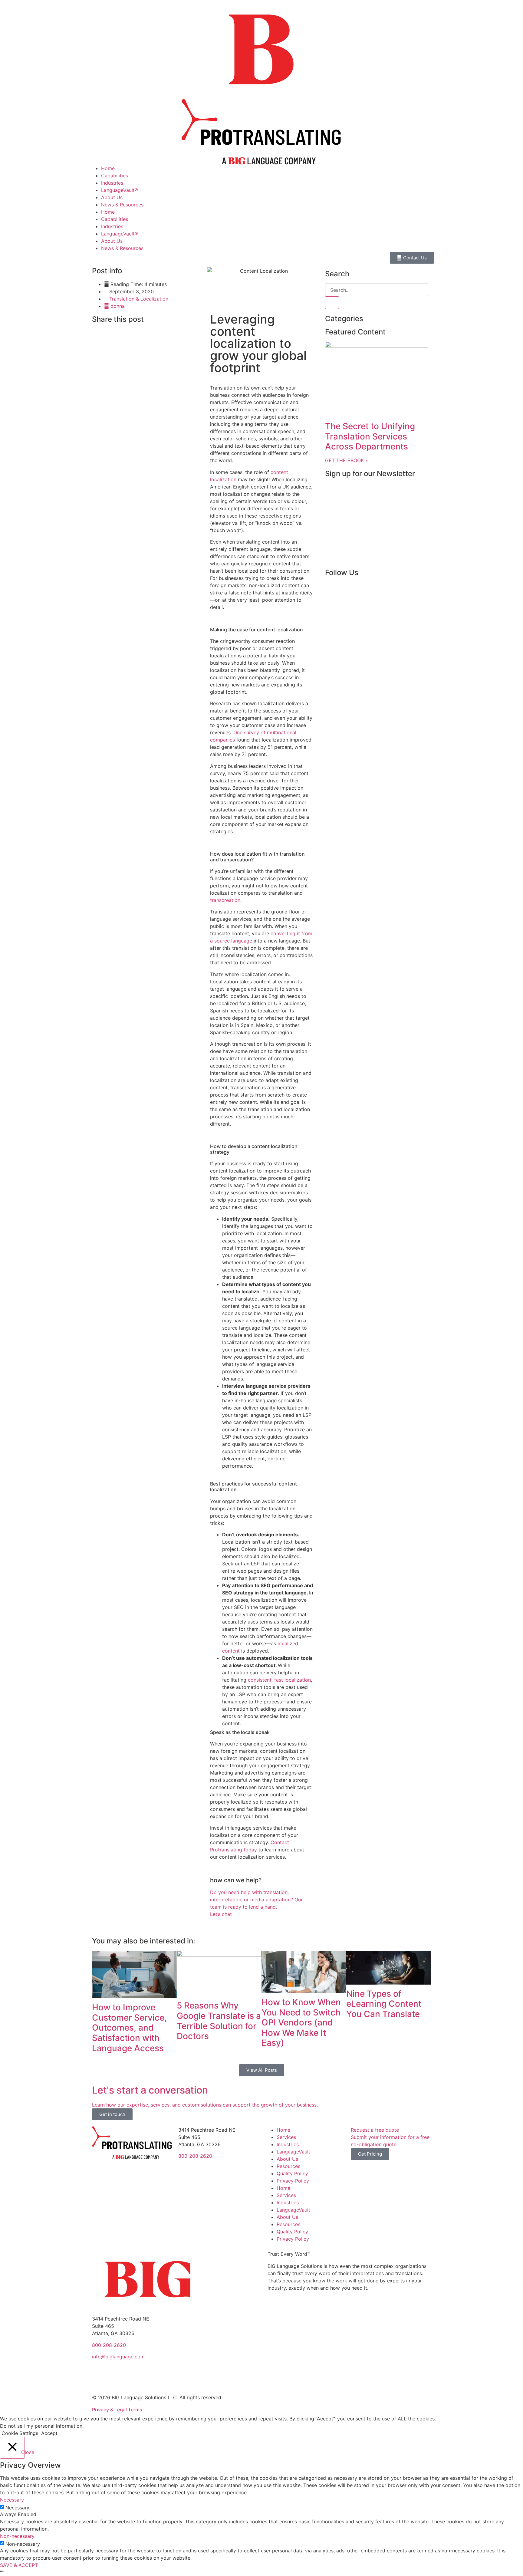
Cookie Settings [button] (20, 2433)
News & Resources (122, 205)
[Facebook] (333, 590)
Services (286, 2137)
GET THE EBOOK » (347, 460)
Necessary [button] (12, 2500)
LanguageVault (293, 2152)
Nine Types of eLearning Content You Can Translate (384, 2004)
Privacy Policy (293, 2181)
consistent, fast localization (279, 1680)
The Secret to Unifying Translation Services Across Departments (370, 436)
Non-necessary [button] (17, 2536)
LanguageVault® (120, 190)
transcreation (225, 900)
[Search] (332, 303)
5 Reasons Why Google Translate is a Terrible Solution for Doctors (219, 2021)
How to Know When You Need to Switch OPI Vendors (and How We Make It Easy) (301, 2022)
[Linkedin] (349, 590)
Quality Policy (292, 2173)
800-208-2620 (195, 2156)
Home (108, 168)
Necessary (17, 2508)
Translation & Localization (139, 299)
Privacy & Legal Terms (117, 2410)
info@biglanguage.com (118, 2357)
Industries (112, 183)
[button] (94, 333)
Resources (288, 2166)
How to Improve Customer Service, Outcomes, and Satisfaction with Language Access (129, 2028)
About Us (112, 197)
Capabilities (115, 176)
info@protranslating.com (207, 2167)
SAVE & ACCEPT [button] (19, 2565)
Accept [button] (49, 2433)
